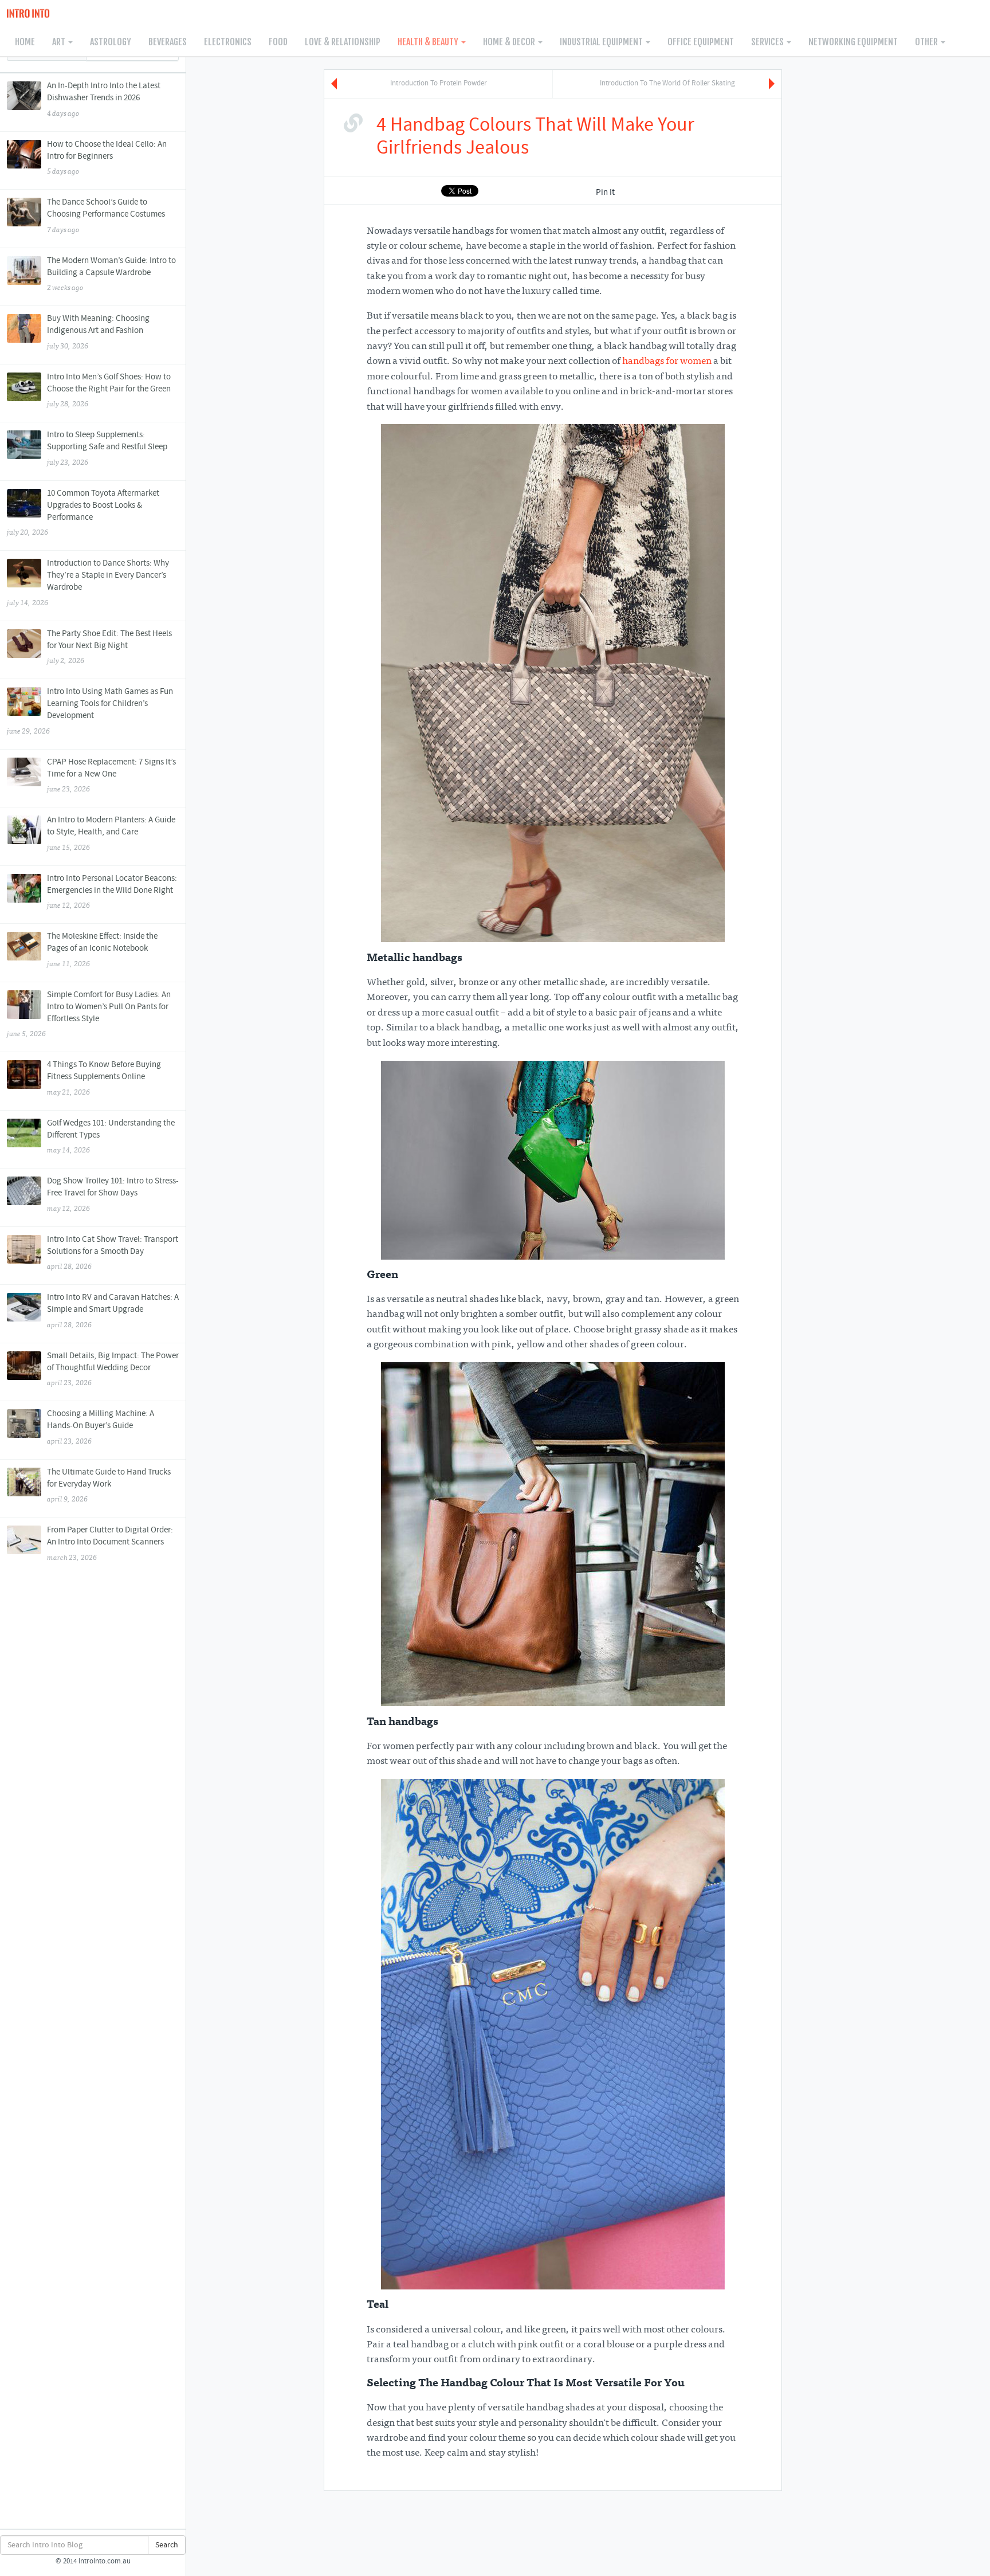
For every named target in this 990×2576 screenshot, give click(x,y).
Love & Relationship (343, 42)
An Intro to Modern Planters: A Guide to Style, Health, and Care (111, 833)
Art (60, 42)
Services (768, 42)
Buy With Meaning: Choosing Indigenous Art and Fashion (98, 332)
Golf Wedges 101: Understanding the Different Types (111, 1136)
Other (927, 42)
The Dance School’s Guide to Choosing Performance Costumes (106, 215)
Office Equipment (701, 42)
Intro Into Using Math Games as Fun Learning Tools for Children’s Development (90, 711)
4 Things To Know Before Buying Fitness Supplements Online (104, 1078)
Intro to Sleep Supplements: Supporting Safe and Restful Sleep (107, 448)
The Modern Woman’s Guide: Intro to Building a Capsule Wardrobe (111, 274)
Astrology (111, 42)
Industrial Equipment (602, 42)
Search (167, 2545)
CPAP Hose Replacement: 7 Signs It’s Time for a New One (111, 775)
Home (25, 42)
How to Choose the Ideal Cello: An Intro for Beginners (107, 158)
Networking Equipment (853, 42)
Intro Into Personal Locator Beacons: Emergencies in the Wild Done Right (112, 892)
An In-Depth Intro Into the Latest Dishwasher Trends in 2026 (104, 99)
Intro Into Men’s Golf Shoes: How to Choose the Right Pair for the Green (109, 390)
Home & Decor (510, 42)
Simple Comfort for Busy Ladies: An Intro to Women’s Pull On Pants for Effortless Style (89, 1014)
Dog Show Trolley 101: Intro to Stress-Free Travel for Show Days (113, 1194)
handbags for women (667, 362)
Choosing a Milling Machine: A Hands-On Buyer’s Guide (101, 1427)
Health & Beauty (429, 42)
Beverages (168, 42)
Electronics (228, 42)
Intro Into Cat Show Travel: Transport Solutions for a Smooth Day (113, 1253)
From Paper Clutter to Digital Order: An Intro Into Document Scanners (110, 1543)
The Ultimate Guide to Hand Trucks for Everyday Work (109, 1485)
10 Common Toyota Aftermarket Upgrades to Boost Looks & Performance (83, 513)
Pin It (605, 193)
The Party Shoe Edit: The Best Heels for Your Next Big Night (109, 647)
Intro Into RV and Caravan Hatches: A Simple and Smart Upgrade (113, 1311)
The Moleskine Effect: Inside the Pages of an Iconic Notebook (102, 950)
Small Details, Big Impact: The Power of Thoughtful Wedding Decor (113, 1369)
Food (278, 42)
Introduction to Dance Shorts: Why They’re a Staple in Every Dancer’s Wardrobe (88, 583)
